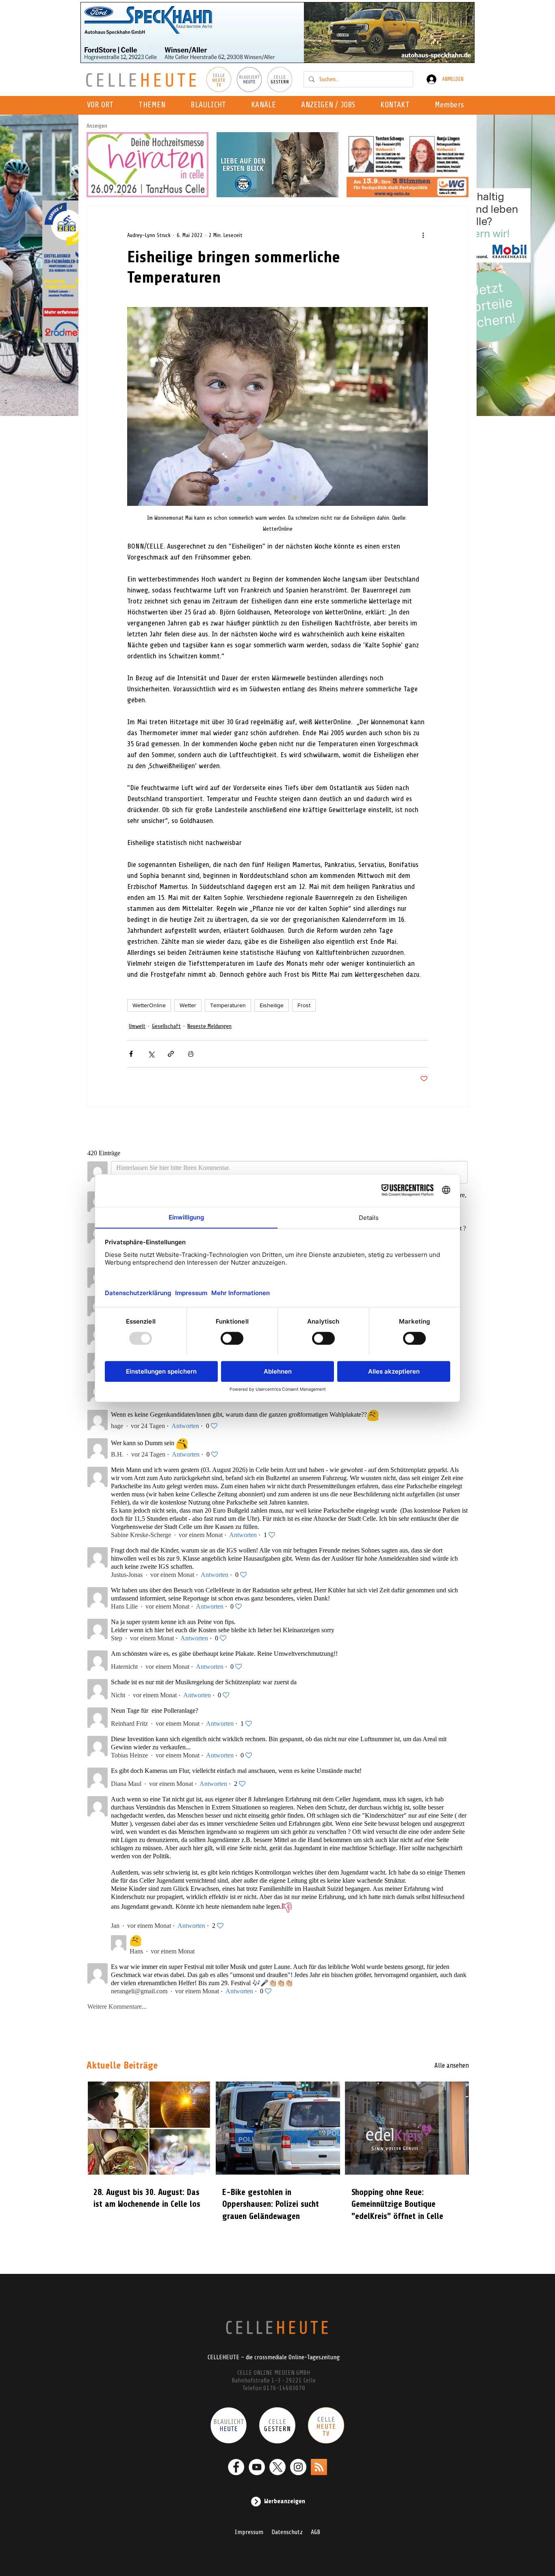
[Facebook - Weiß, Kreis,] (236, 2467)
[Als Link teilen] (171, 1054)
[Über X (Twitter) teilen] (151, 1054)
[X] (277, 2467)
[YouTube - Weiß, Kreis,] (257, 2467)
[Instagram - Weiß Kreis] (298, 2467)
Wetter (188, 1005)
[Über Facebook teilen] (131, 1054)
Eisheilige (272, 1005)
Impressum (249, 2532)
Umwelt (137, 1026)
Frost (304, 1005)
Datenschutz (287, 2532)
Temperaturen (228, 1005)
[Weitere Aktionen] (423, 235)
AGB (315, 2532)
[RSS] (319, 2467)
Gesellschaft (166, 1026)
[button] (266, 105)
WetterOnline (149, 1005)
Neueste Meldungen (209, 1026)
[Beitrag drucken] (191, 1054)
